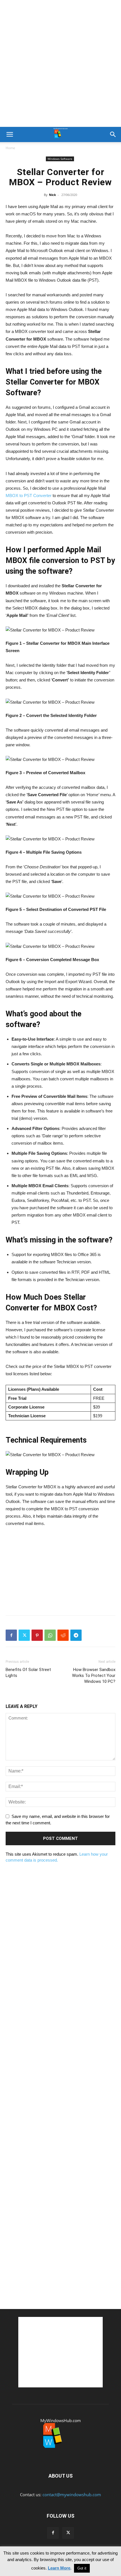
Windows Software (60, 159)
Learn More (59, 2568)
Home (10, 148)
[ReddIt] (63, 1635)
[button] (10, 134)
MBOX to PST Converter (29, 495)
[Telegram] (76, 1635)
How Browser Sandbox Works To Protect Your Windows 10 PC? (94, 1676)
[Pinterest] (37, 1635)
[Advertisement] (60, 63)
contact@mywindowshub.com (72, 2495)
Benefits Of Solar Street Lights (28, 1673)
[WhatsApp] (50, 1635)
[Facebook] (11, 1635)
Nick (52, 195)
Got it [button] (82, 2568)
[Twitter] (24, 1635)
